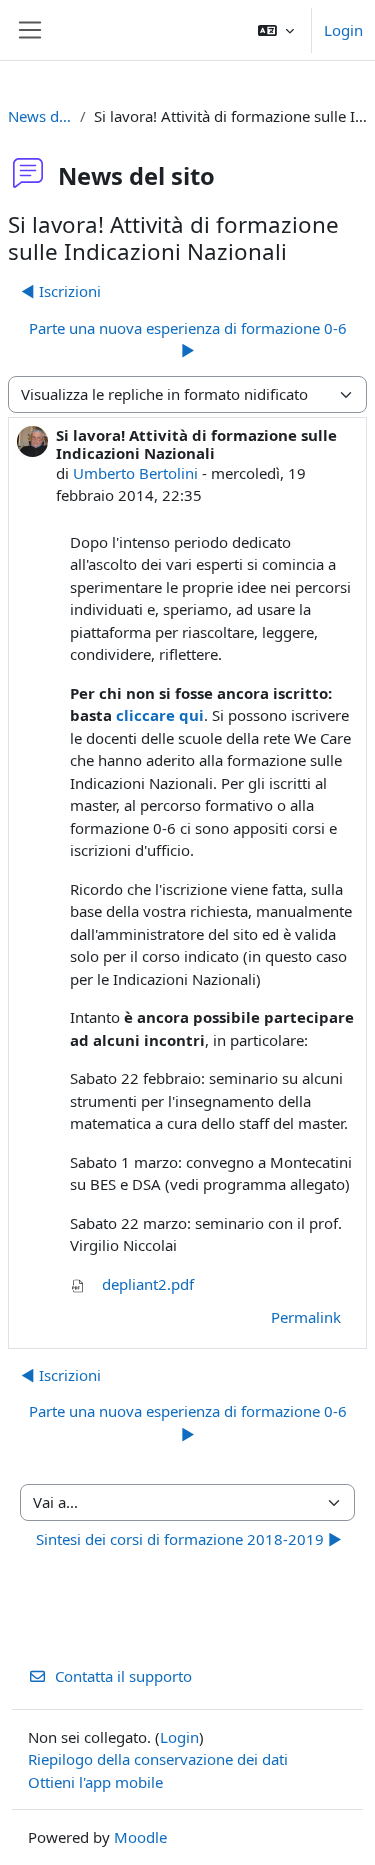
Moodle (140, 1837)
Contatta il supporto (123, 1676)
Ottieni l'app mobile (95, 1782)
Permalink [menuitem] (306, 1317)
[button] (276, 30)
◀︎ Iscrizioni (61, 291)
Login (343, 30)
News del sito (40, 116)
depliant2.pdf (146, 1284)
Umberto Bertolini (135, 473)
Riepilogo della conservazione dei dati (158, 1759)
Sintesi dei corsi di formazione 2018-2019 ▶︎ (189, 1539)
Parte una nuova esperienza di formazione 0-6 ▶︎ (188, 339)
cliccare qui (160, 715)
